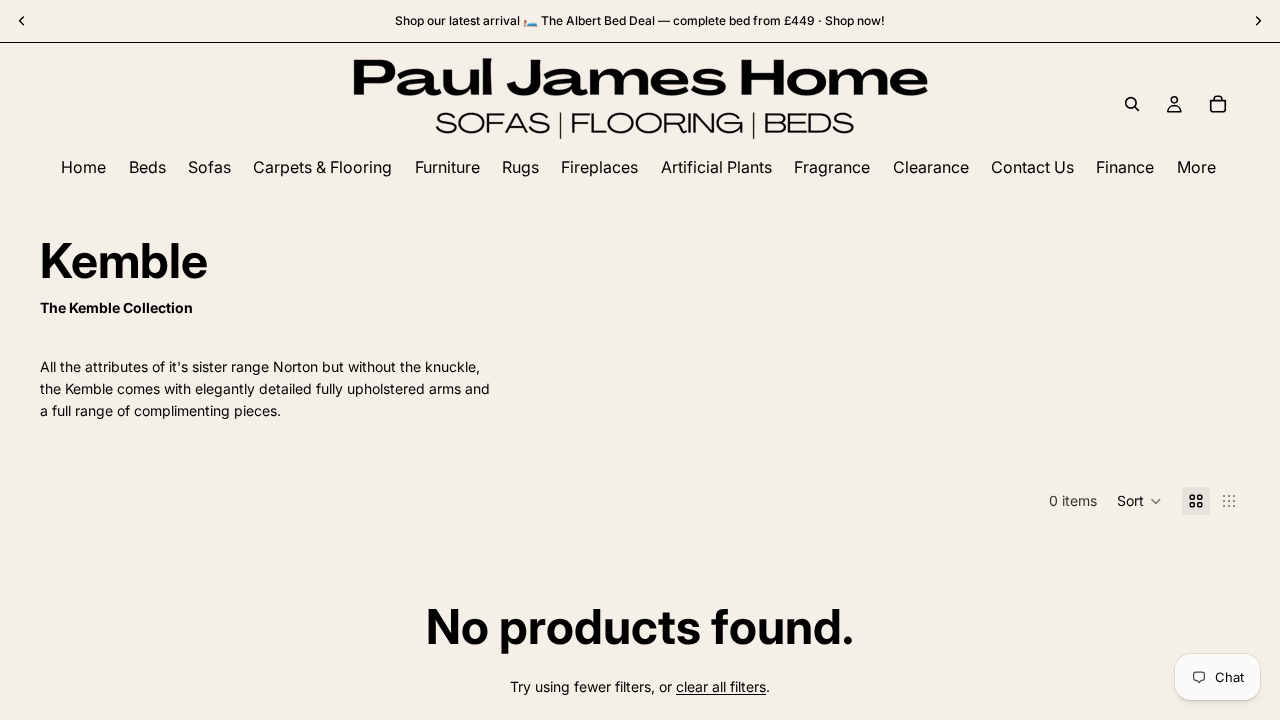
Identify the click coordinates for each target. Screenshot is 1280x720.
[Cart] (1218, 104)
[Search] (1132, 104)
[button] (1139, 501)
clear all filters (721, 686)
